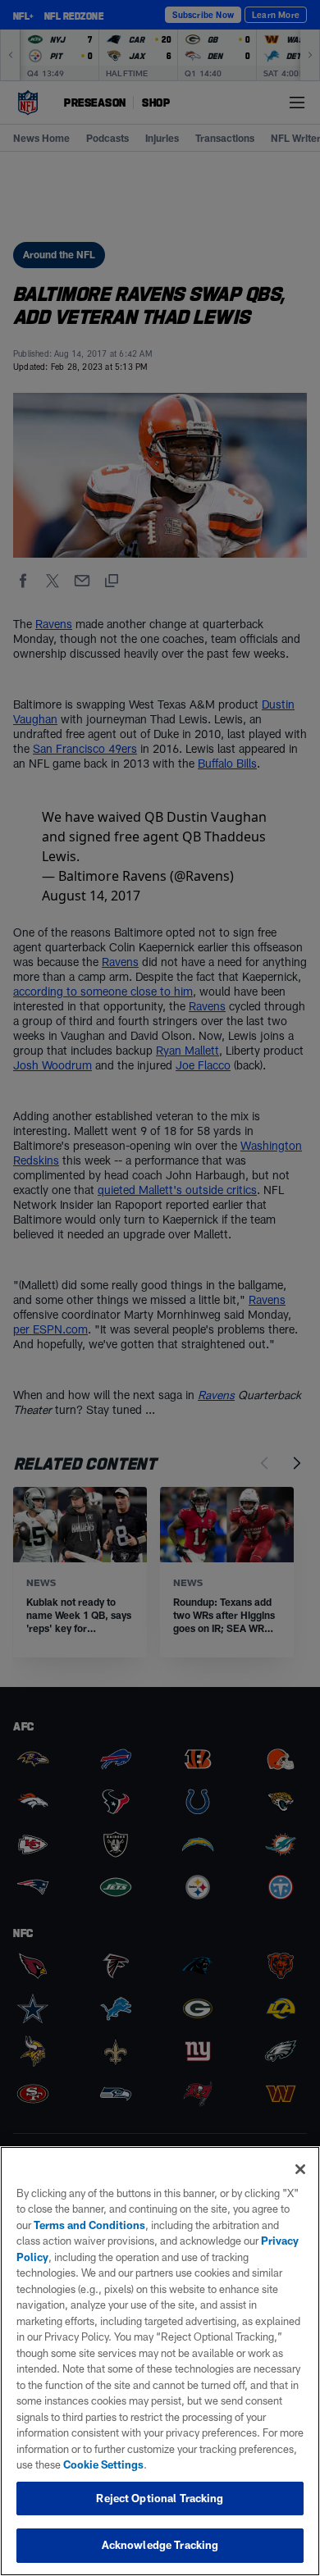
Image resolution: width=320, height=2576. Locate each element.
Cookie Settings (103, 2464)
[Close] (300, 2169)
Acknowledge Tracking (160, 2545)
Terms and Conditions (89, 2225)
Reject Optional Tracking (160, 2498)
